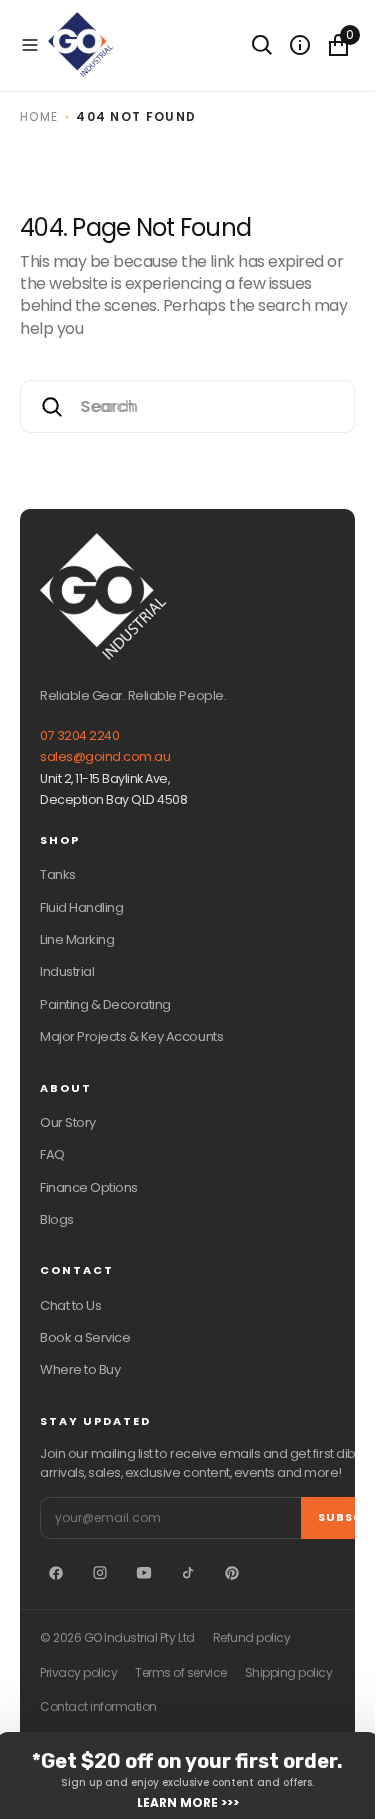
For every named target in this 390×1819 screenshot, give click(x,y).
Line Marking (77, 939)
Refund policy (252, 1638)
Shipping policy (289, 1673)
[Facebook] (56, 1573)
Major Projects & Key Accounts (131, 1036)
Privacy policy (78, 1673)
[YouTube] (144, 1573)
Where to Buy (80, 1369)
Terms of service (180, 1673)
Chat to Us (70, 1305)
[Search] (262, 45)
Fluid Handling (81, 907)
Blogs (57, 1219)
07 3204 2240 (79, 735)
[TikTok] (188, 1573)
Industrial (67, 971)
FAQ (52, 1154)
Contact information (98, 1707)
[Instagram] (100, 1573)
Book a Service (85, 1337)
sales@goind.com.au (105, 756)
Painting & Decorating (105, 1004)
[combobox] (187, 406)
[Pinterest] (232, 1573)
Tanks (58, 874)
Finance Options (89, 1187)
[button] (30, 45)
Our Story (68, 1122)
